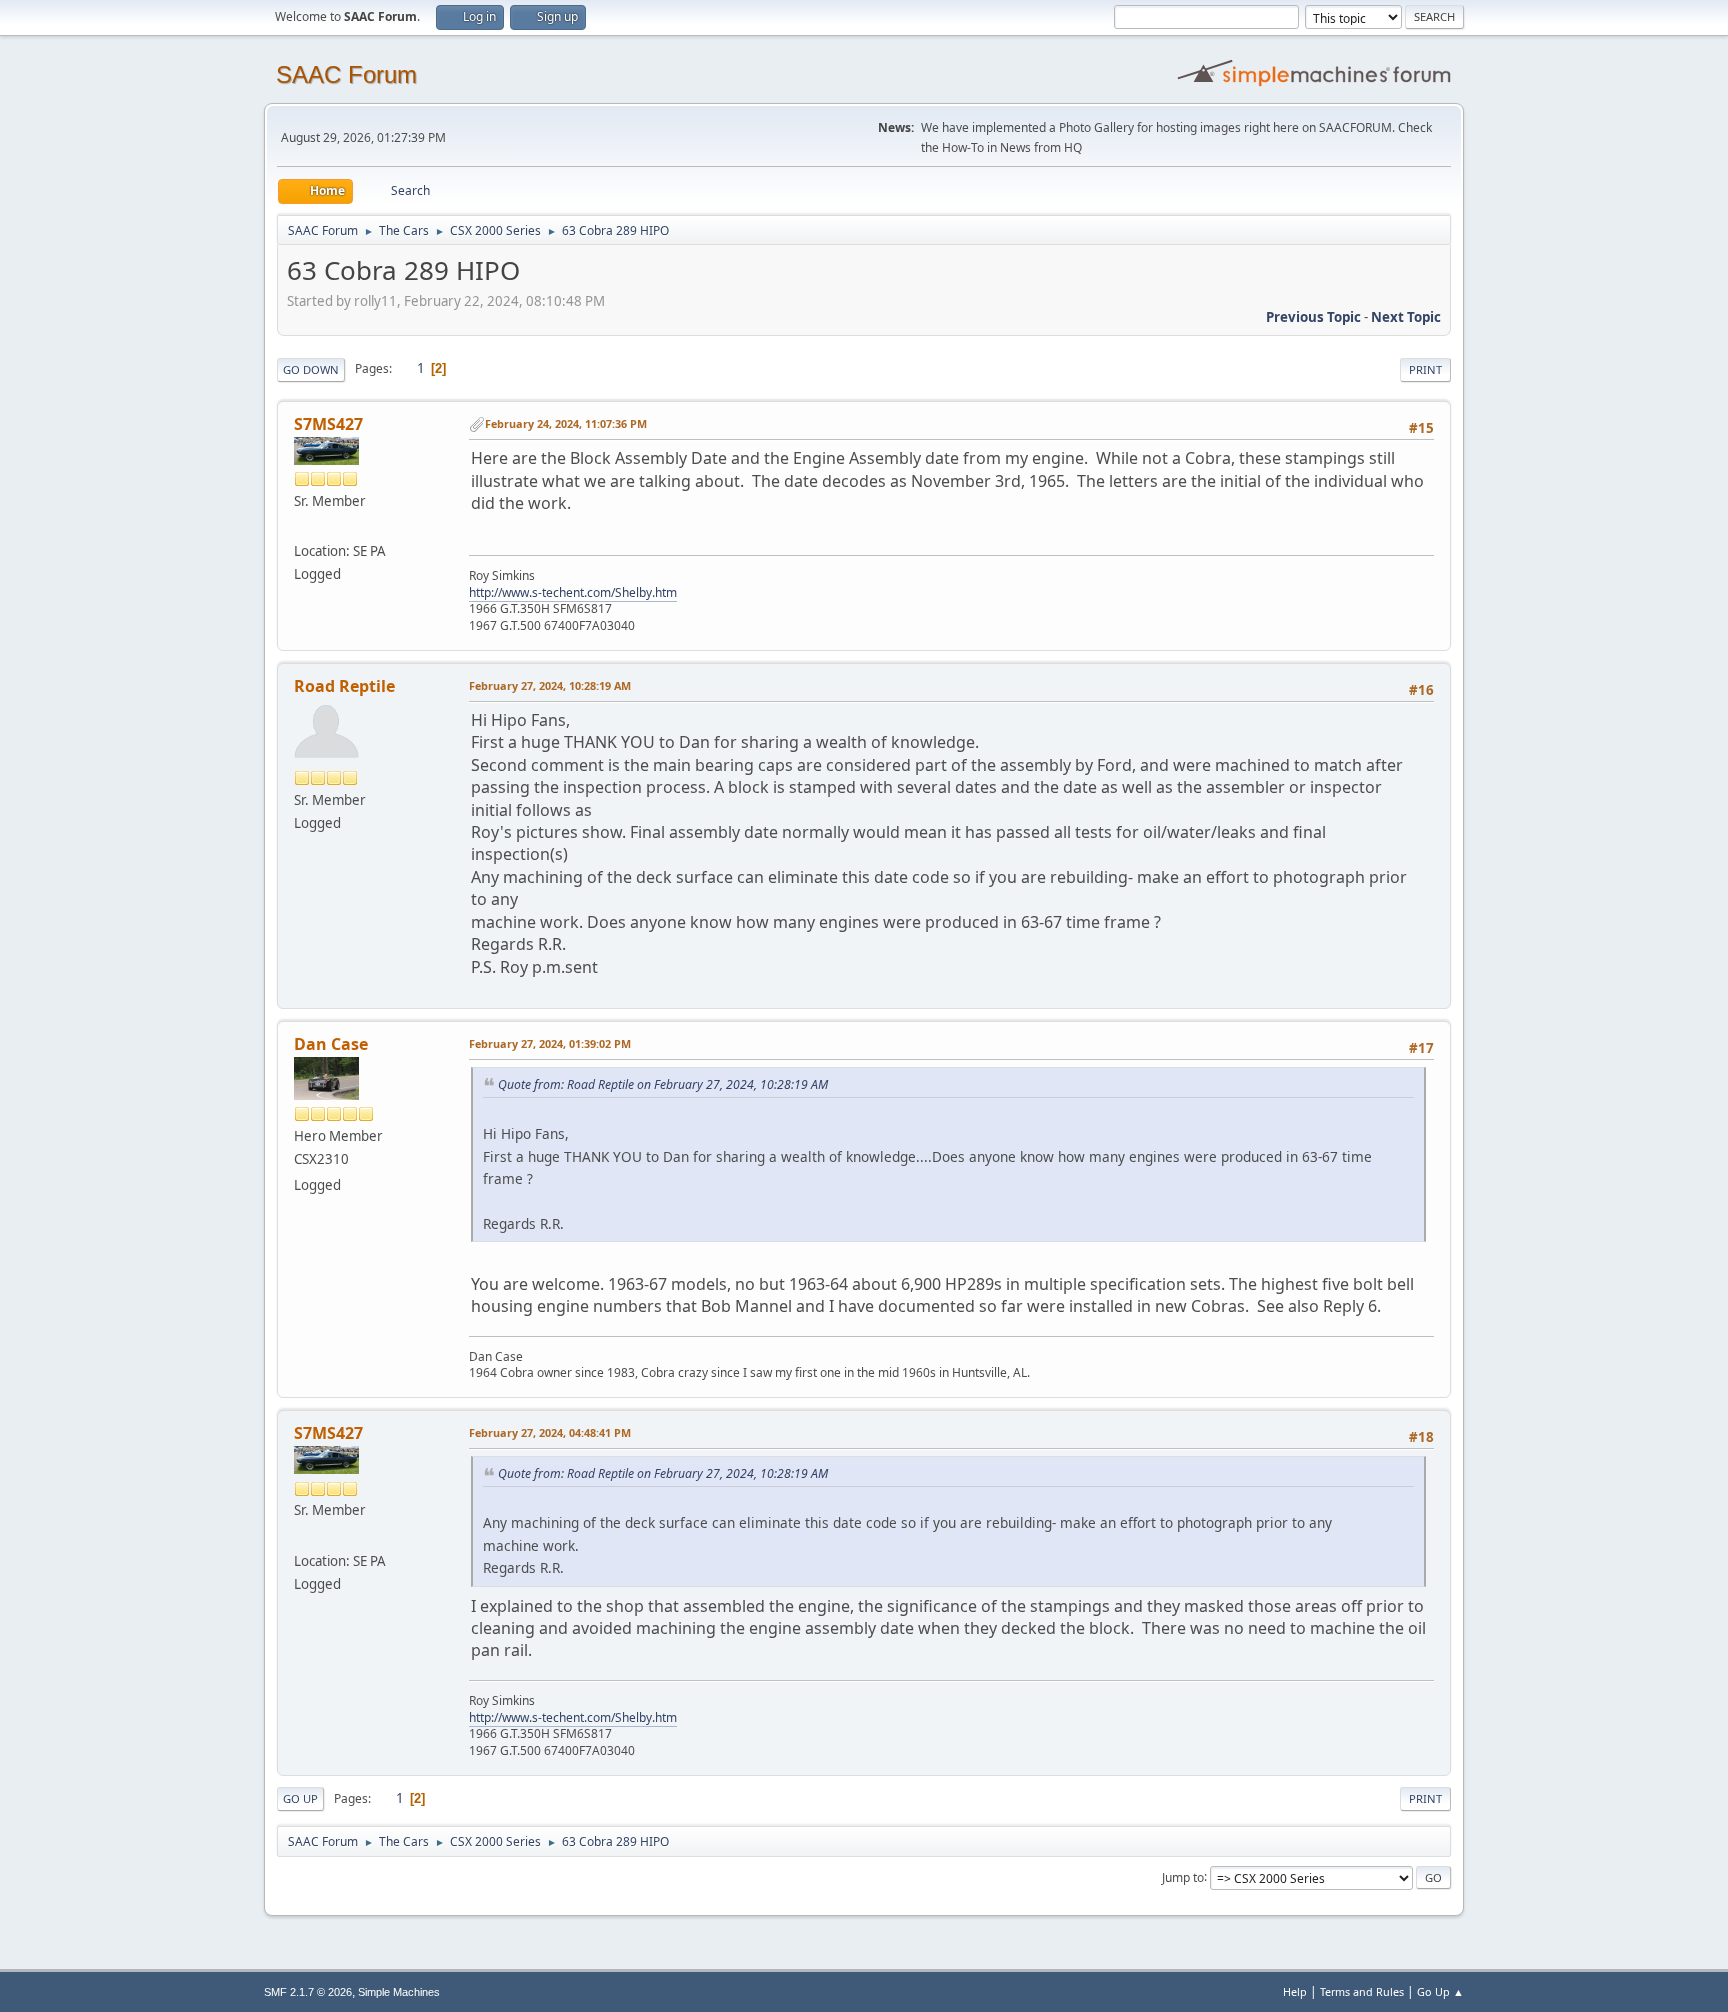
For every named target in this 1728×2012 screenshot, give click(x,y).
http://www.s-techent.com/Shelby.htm (573, 592)
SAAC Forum (346, 74)
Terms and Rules (1362, 1991)
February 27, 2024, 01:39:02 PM (550, 1043)
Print (1425, 369)
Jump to (1183, 1876)
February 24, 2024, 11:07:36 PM (566, 423)
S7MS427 (328, 424)
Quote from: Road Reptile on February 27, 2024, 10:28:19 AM (663, 1084)
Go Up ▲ (1440, 1991)
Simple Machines (399, 1992)
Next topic (1406, 317)
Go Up (300, 1798)
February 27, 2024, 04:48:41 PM (550, 1432)
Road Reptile (344, 686)
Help (1295, 1991)
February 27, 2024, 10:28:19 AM (550, 685)
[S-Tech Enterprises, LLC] (302, 527)
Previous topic (1313, 317)
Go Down (311, 369)
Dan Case (331, 1044)
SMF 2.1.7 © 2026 (308, 1992)
